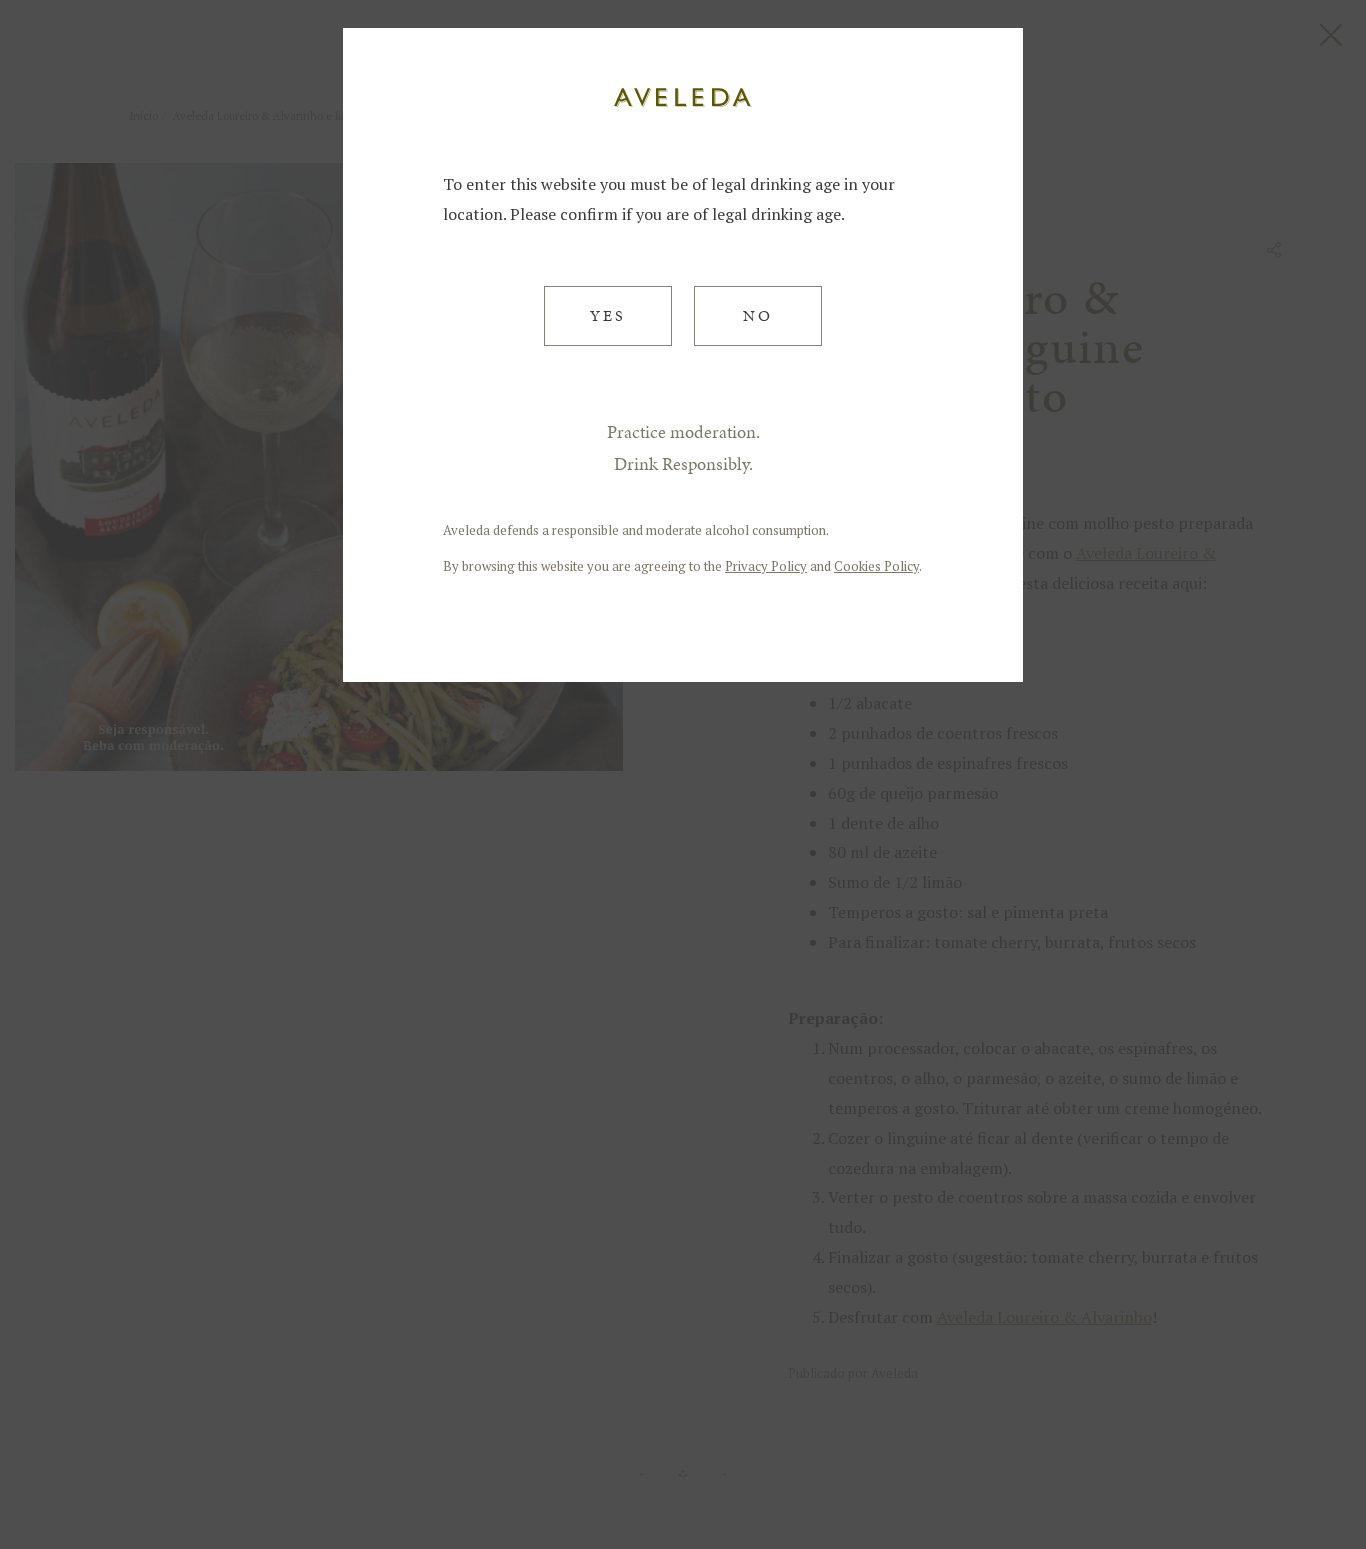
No (758, 315)
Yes (608, 315)
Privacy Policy (766, 566)
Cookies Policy (876, 566)
